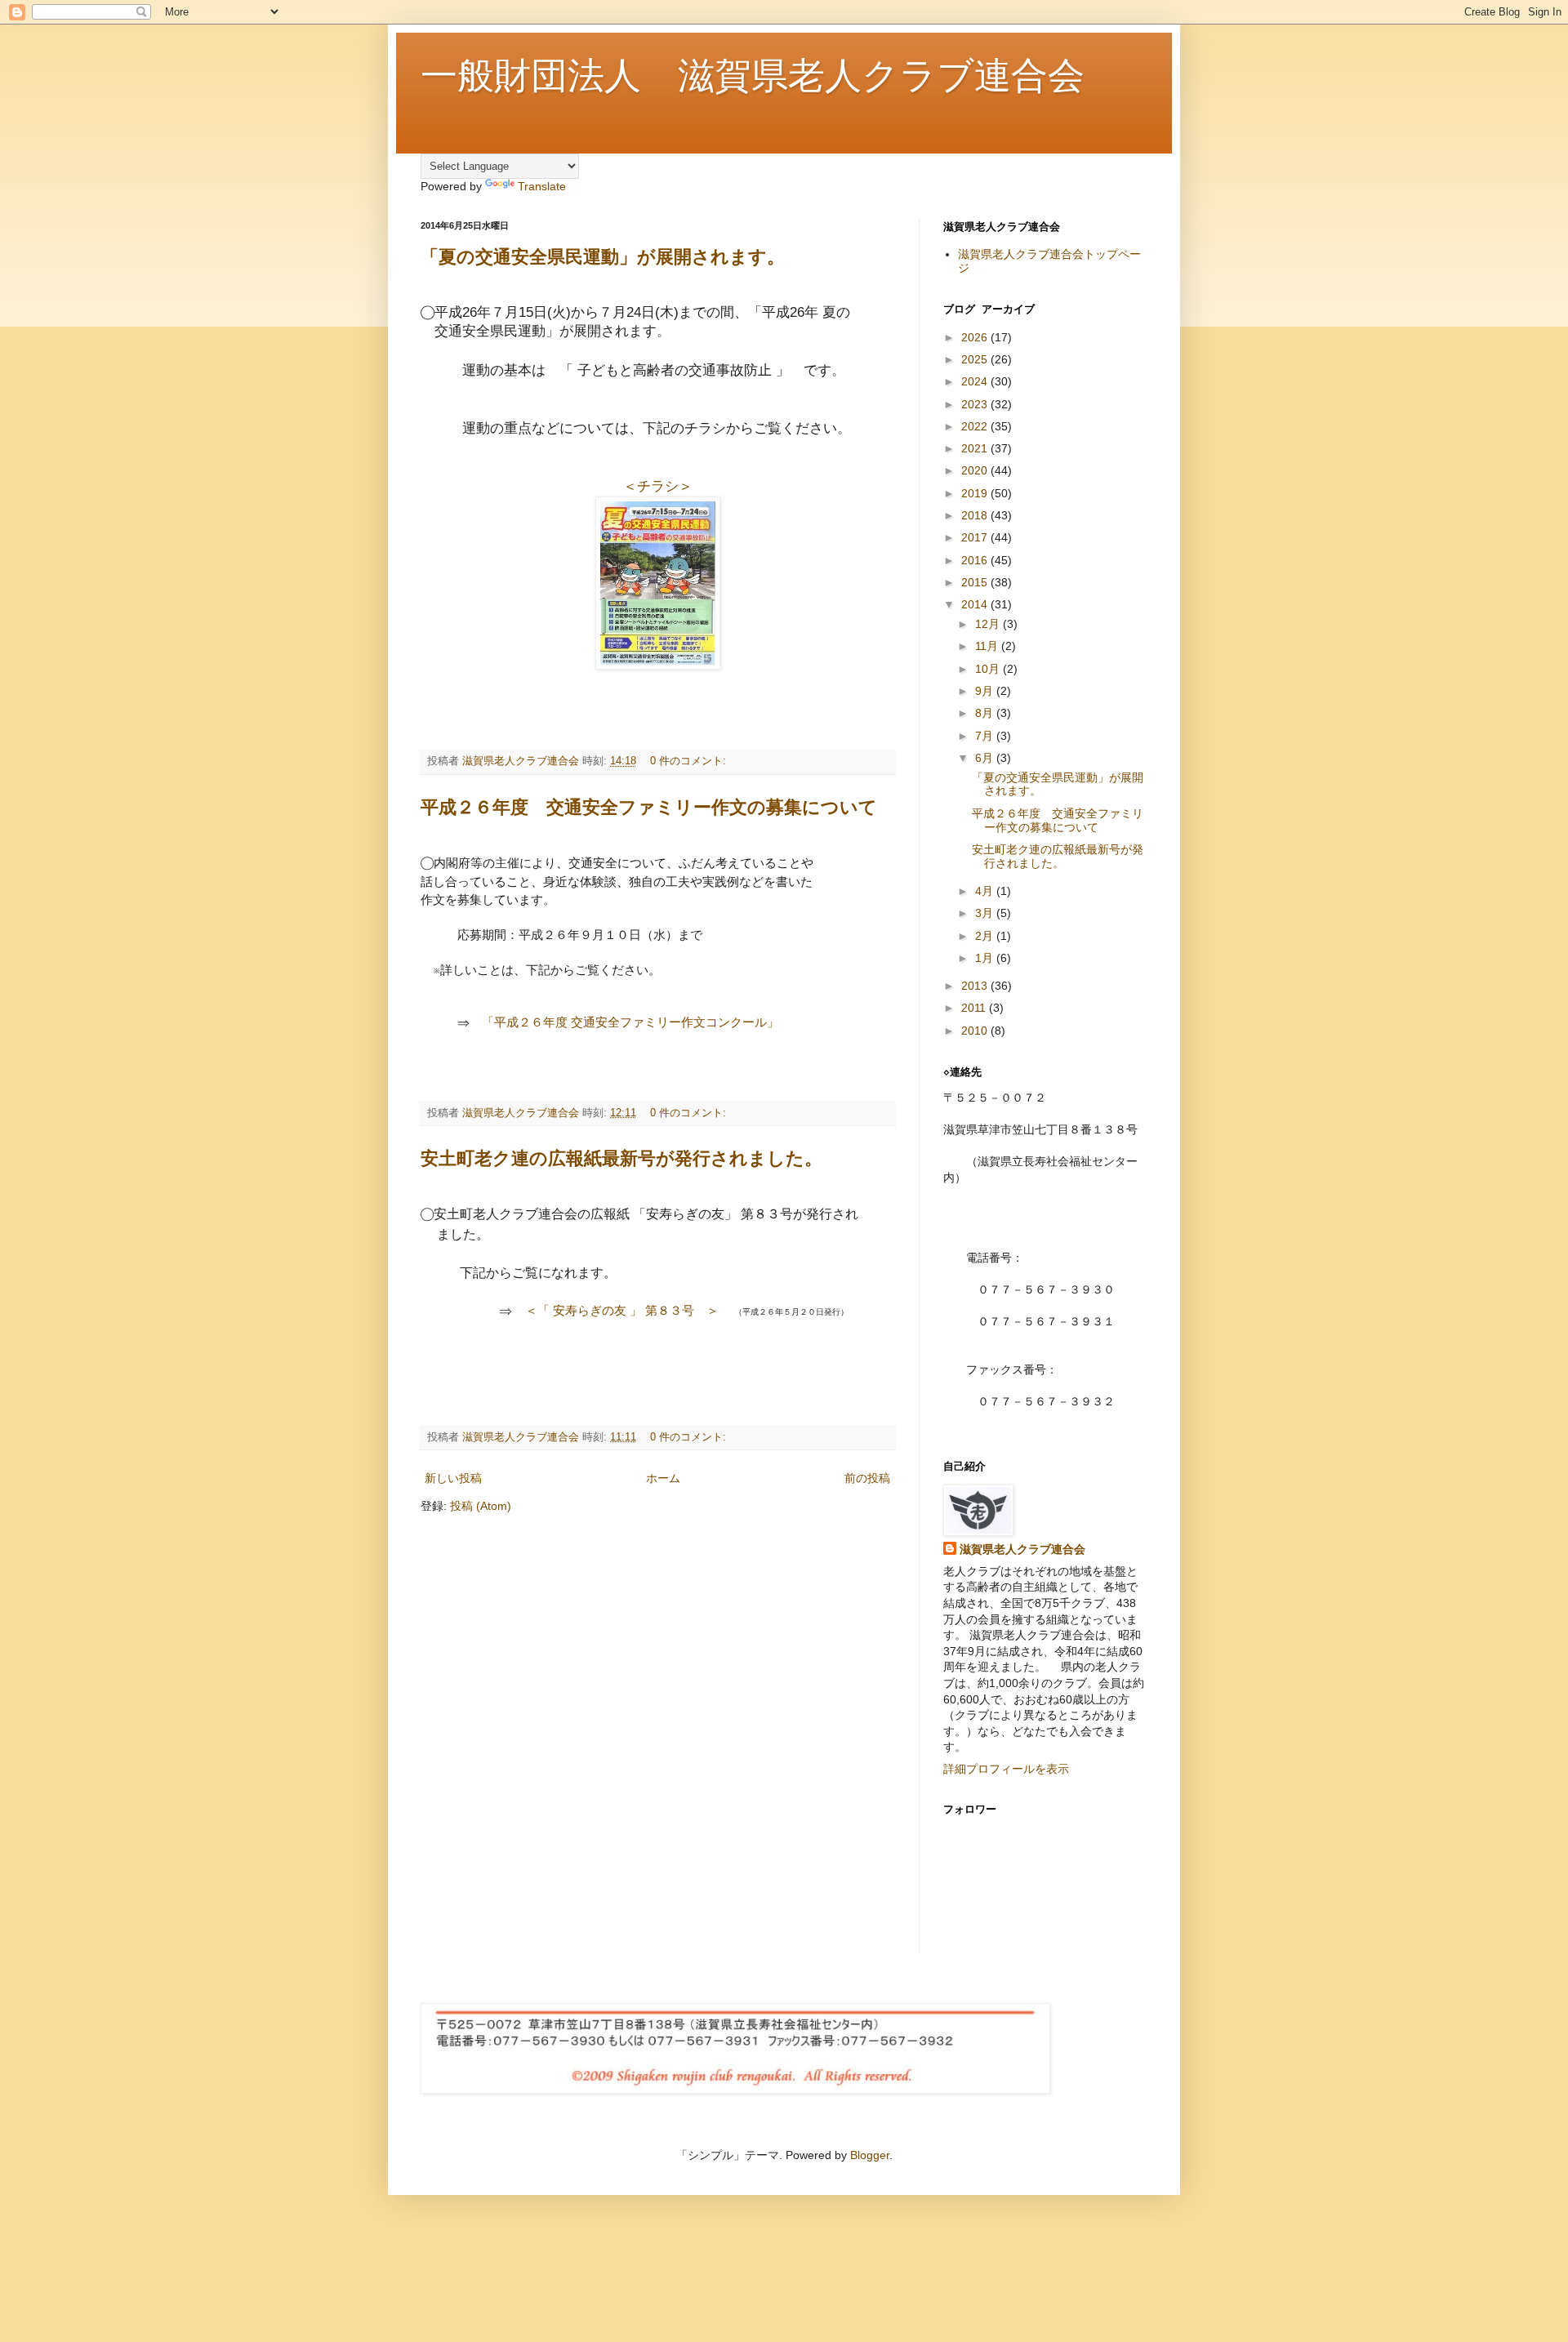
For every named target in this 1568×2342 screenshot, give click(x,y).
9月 (986, 691)
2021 (976, 448)
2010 (976, 1031)
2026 (976, 337)
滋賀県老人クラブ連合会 (1022, 1549)
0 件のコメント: (690, 761)
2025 (976, 359)
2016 (976, 560)
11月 (988, 646)
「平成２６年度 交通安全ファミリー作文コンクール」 (630, 1022)
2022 (976, 426)
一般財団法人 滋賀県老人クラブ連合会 (753, 78)
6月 (986, 758)
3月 (986, 913)
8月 (986, 713)
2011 (975, 1008)
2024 (976, 381)
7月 (986, 736)
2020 (976, 470)
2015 (976, 582)
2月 (986, 936)
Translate (542, 186)
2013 (976, 986)
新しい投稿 (453, 1478)
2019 (976, 493)
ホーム (663, 1478)
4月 (986, 891)
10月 (989, 669)
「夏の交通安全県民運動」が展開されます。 (603, 257)
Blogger (870, 2155)
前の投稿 (867, 1478)
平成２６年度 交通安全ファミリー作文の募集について (649, 807)
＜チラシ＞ (658, 486)
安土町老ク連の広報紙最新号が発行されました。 (621, 1158)
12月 (989, 624)
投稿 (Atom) (481, 1506)
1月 (986, 958)
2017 (976, 537)
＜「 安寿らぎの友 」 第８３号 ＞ (622, 1310)
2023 (976, 404)
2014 (976, 604)
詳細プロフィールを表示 (1006, 1769)
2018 (976, 515)
